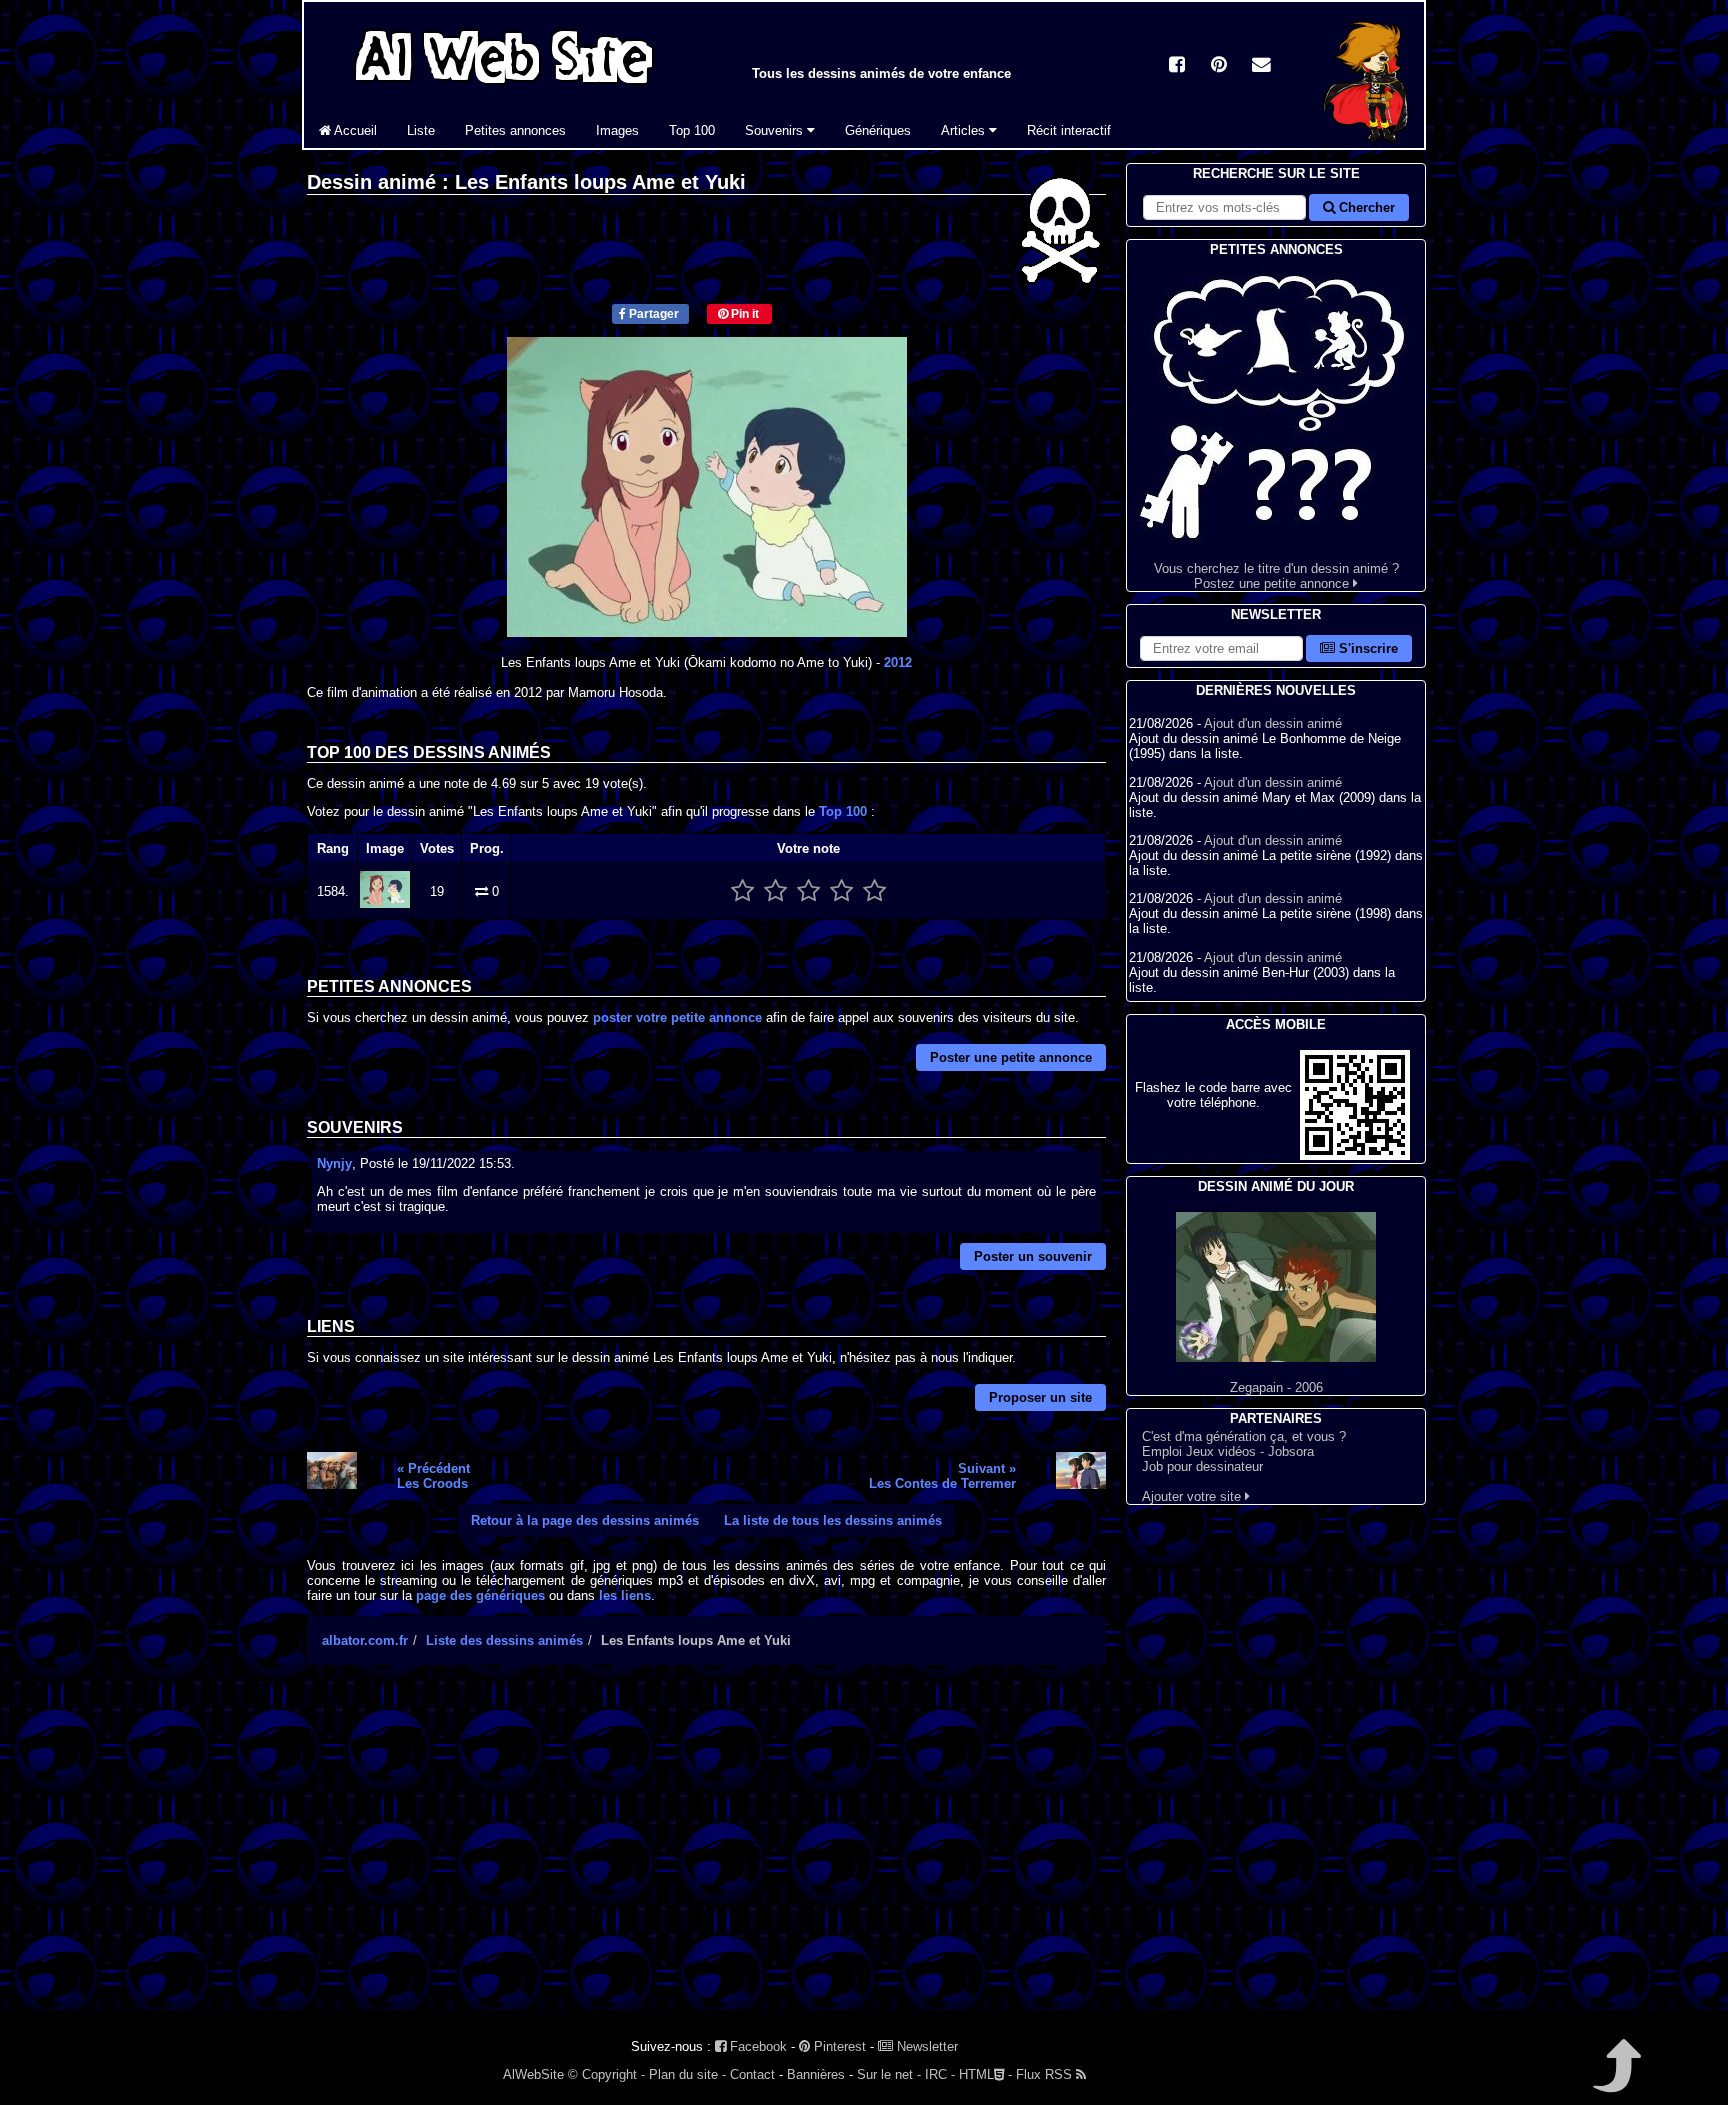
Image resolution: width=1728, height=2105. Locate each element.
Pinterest (838, 2046)
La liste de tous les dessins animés (833, 1520)
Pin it (743, 314)
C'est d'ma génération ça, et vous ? (1244, 1436)
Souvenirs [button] (776, 130)
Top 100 (692, 130)
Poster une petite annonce (1011, 1057)
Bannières (816, 2074)
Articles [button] (965, 130)
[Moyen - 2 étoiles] (775, 891)
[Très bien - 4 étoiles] (841, 891)
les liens (625, 1595)
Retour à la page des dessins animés (585, 1520)
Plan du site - (687, 2074)
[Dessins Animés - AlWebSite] (1366, 143)
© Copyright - (606, 2074)
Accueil (354, 130)
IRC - (940, 2074)
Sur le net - (889, 2074)
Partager (652, 314)
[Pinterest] (1219, 66)
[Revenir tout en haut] (1615, 2079)
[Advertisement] (706, 1855)
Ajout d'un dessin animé (1273, 723)
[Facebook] (1177, 66)
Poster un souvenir (1033, 1256)
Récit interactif (1069, 130)
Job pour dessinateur (1202, 1466)
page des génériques (480, 1595)
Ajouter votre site (1193, 1496)
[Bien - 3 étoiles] (808, 891)
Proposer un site (1040, 1397)
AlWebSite (533, 2074)
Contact (752, 2074)
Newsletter (925, 2046)
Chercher (1365, 207)
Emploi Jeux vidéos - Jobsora (1228, 1451)
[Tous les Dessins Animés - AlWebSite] (504, 87)
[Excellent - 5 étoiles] (874, 891)
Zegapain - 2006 (1276, 1387)
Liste (421, 130)
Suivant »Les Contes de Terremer (942, 1476)
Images (617, 130)
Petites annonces (515, 130)
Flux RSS (1046, 2074)
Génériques (878, 130)
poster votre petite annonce (677, 1017)
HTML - (985, 2074)
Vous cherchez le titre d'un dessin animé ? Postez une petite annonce (1276, 576)
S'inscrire (1366, 648)
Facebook (756, 2046)
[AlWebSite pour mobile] (1355, 1155)
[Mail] (1261, 66)
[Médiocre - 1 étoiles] (742, 891)
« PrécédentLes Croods (433, 1476)
